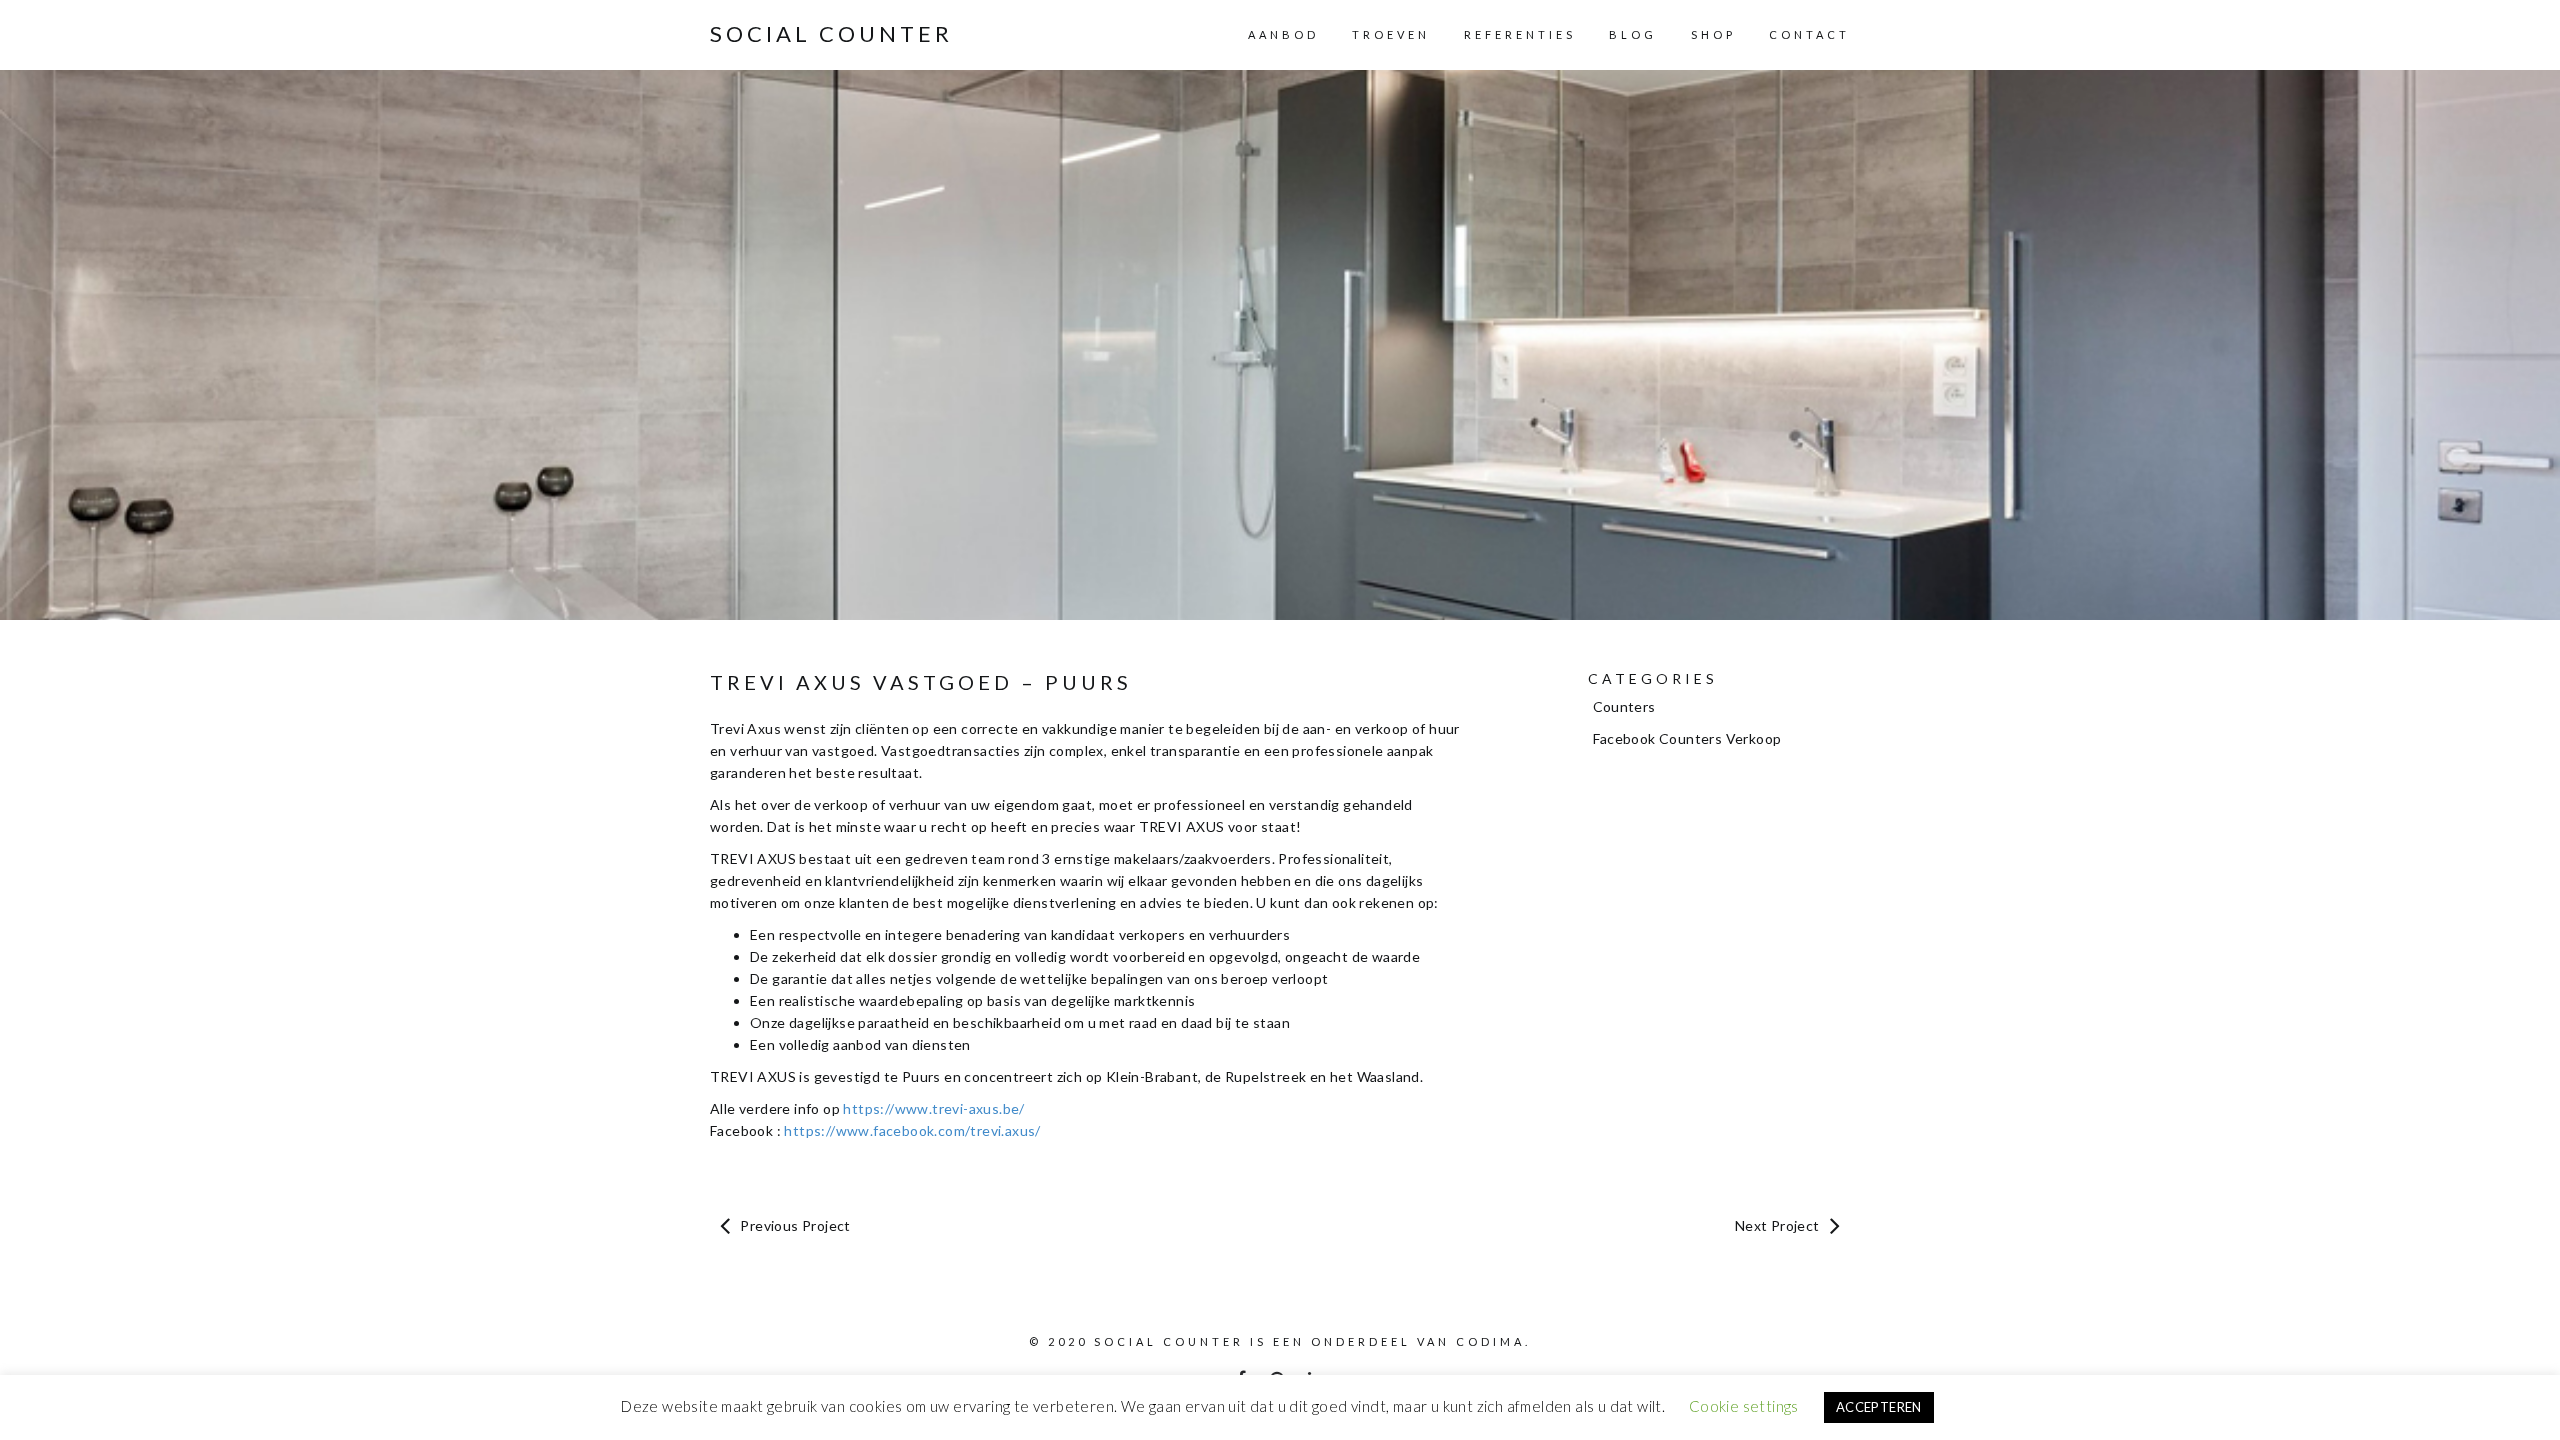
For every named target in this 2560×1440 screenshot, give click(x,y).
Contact (1809, 34)
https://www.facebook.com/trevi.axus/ (912, 1130)
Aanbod (1283, 34)
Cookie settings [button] (1744, 1406)
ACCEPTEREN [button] (1879, 1407)
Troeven (1391, 34)
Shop (1713, 34)
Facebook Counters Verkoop (1687, 738)
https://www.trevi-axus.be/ (933, 1108)
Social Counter (831, 34)
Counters (1624, 706)
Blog (1633, 34)
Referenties (1520, 34)
